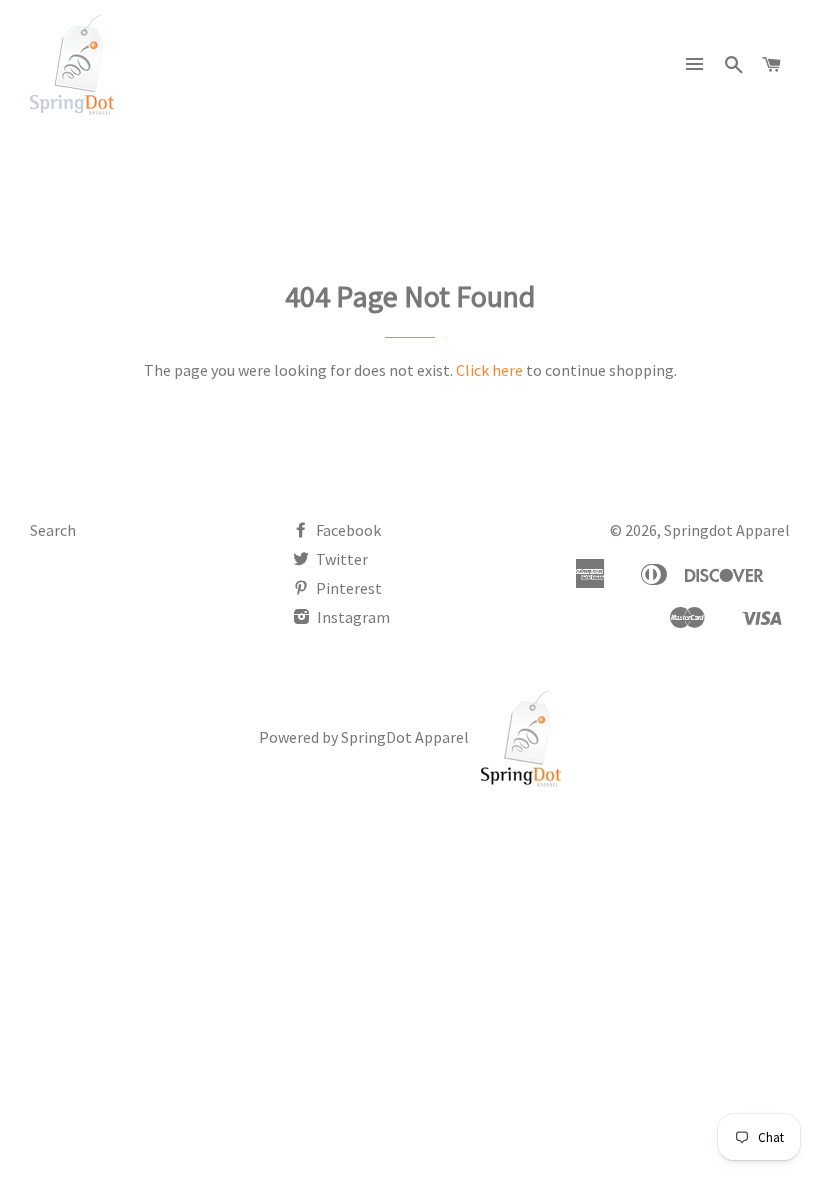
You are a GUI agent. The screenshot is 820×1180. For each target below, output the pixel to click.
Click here (489, 370)
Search (53, 530)
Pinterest (347, 588)
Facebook (347, 530)
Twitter (340, 559)
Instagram (352, 617)
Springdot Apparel (727, 530)
